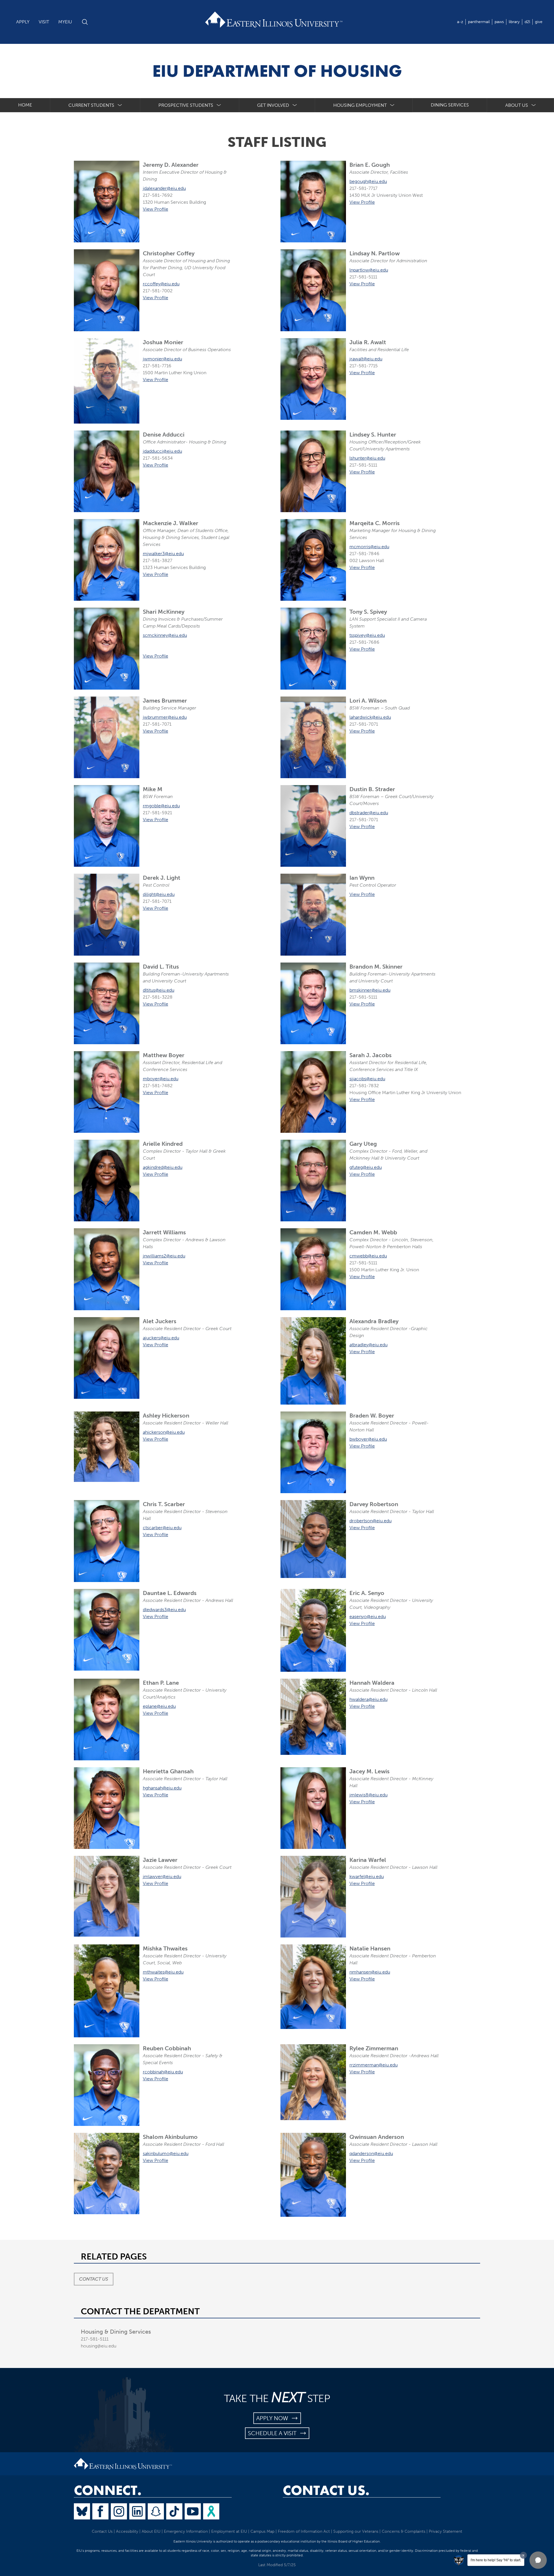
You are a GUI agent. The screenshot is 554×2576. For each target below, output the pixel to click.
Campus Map (262, 2531)
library (514, 22)
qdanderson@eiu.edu (371, 2153)
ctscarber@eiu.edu (162, 1528)
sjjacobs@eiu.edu (367, 1079)
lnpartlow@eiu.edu (369, 270)
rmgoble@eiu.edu (161, 806)
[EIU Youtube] (193, 2511)
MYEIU (65, 22)
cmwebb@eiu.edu (368, 1256)
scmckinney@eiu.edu (165, 635)
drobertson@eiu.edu (370, 1521)
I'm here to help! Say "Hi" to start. (496, 2560)
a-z (460, 22)
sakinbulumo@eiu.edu (166, 2153)
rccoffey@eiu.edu (161, 284)
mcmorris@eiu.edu (369, 547)
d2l (527, 22)
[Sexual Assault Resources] (211, 2511)
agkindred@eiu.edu (163, 1167)
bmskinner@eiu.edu (370, 990)
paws (499, 22)
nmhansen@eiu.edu (370, 1972)
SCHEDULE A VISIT (274, 2433)
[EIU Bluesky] (82, 2511)
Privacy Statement (446, 2531)
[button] (538, 2560)
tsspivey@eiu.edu (367, 635)
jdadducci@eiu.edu (162, 451)
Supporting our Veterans (356, 2531)
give (539, 22)
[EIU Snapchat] (156, 2511)
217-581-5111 (95, 2339)
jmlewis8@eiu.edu (368, 1795)
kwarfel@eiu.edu (367, 1876)
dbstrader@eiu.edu (369, 813)
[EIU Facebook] (100, 2511)
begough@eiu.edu (368, 181)
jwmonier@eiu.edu (162, 359)
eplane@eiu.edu (159, 1706)
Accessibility (127, 2531)
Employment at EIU (229, 2531)
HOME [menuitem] (25, 105)
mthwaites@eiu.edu (163, 1972)
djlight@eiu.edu (159, 894)
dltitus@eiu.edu (159, 990)
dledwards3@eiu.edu (164, 1610)
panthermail (479, 22)
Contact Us (94, 2279)
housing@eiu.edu (99, 2346)
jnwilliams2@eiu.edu (164, 1256)
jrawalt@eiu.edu (366, 359)
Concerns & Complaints (404, 2531)
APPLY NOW (274, 2418)
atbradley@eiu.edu (368, 1345)
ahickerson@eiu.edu (164, 1432)
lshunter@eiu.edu (367, 458)
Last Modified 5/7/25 (277, 2565)
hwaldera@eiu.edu (368, 1699)
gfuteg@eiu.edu (366, 1167)
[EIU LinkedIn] (137, 2511)
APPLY (23, 22)
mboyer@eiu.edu (161, 1079)
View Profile (156, 209)
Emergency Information (186, 2531)
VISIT (44, 22)
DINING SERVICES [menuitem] (450, 105)
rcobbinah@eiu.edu (163, 2072)
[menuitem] (95, 105)
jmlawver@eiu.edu (162, 1876)
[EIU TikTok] (174, 2511)
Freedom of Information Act (304, 2531)
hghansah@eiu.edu (162, 1788)
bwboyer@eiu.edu (368, 1439)
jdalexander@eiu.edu (164, 188)
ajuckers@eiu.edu (161, 1338)
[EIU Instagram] (119, 2511)
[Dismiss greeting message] (523, 2555)
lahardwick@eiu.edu (370, 717)
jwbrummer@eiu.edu (165, 717)
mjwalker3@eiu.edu (163, 554)
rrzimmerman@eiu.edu (374, 2065)
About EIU (151, 2531)
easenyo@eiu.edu (368, 1616)
